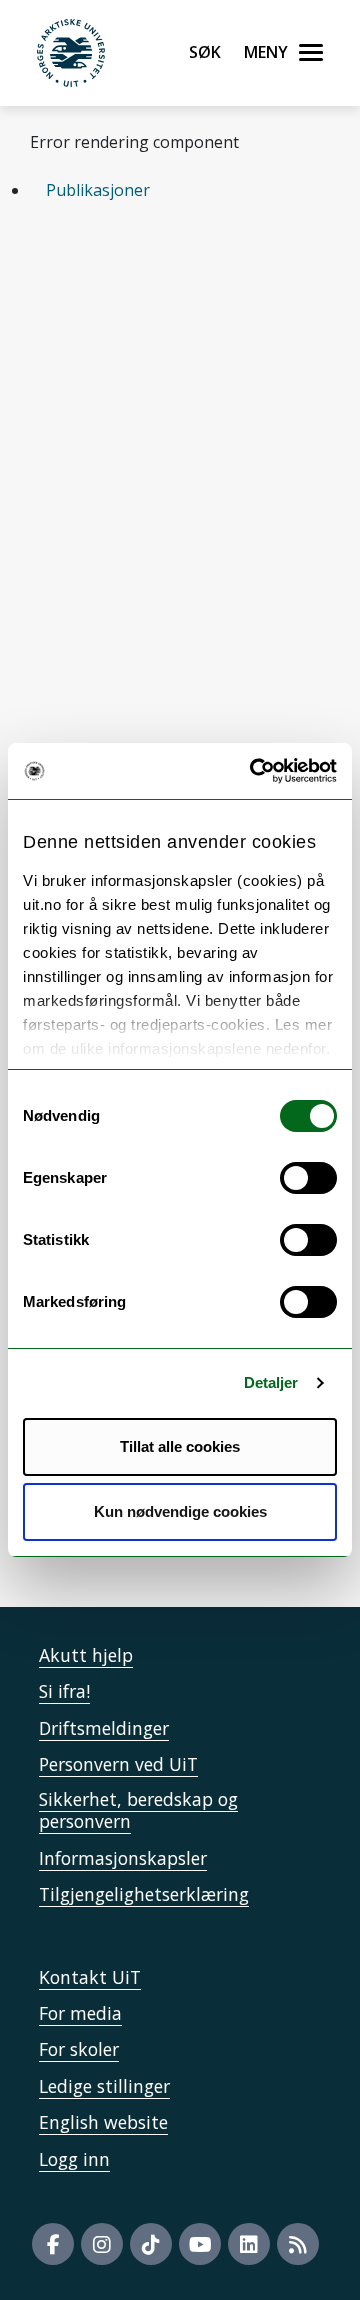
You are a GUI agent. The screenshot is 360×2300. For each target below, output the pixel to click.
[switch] (308, 1178)
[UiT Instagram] (102, 2244)
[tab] (180, 190)
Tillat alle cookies (180, 1446)
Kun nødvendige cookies (180, 1511)
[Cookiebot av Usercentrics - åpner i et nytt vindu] (254, 771)
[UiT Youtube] (200, 2244)
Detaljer (271, 1382)
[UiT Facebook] (53, 2244)
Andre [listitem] (90, 295)
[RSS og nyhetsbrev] (298, 2244)
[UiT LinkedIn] (249, 2244)
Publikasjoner (98, 190)
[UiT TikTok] (151, 2244)
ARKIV (226, 404)
